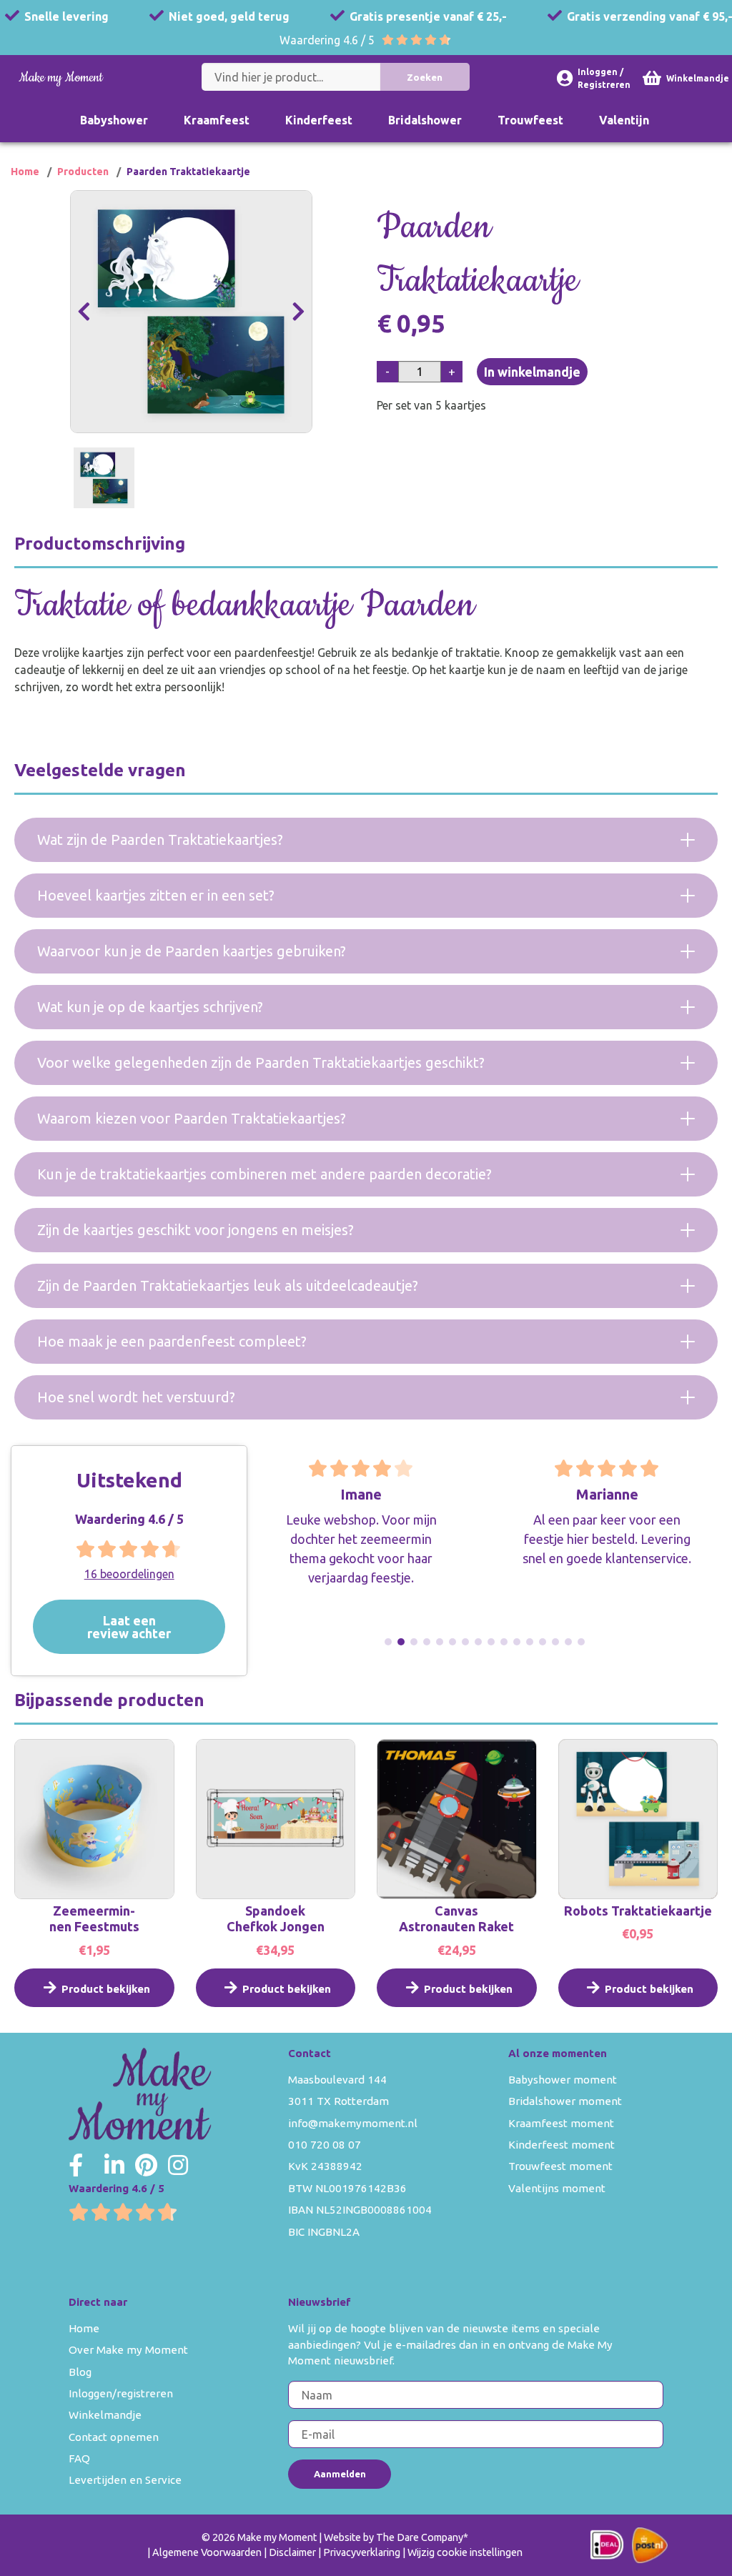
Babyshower (114, 120)
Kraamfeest (217, 120)
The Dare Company (420, 2537)
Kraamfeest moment (561, 2123)
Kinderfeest (319, 120)
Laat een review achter (129, 1626)
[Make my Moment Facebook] (76, 2165)
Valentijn (624, 120)
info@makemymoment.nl (353, 2123)
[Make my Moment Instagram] (178, 2165)
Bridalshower (425, 120)
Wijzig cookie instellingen (465, 2552)
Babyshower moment (563, 2080)
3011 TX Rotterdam (338, 2101)
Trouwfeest (530, 120)
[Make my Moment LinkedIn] (114, 2165)
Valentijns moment (557, 2188)
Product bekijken (106, 1989)
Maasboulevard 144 (337, 2080)
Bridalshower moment (565, 2101)
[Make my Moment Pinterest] (146, 2165)
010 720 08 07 (325, 2145)
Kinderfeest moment (562, 2145)
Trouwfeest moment (560, 2166)
